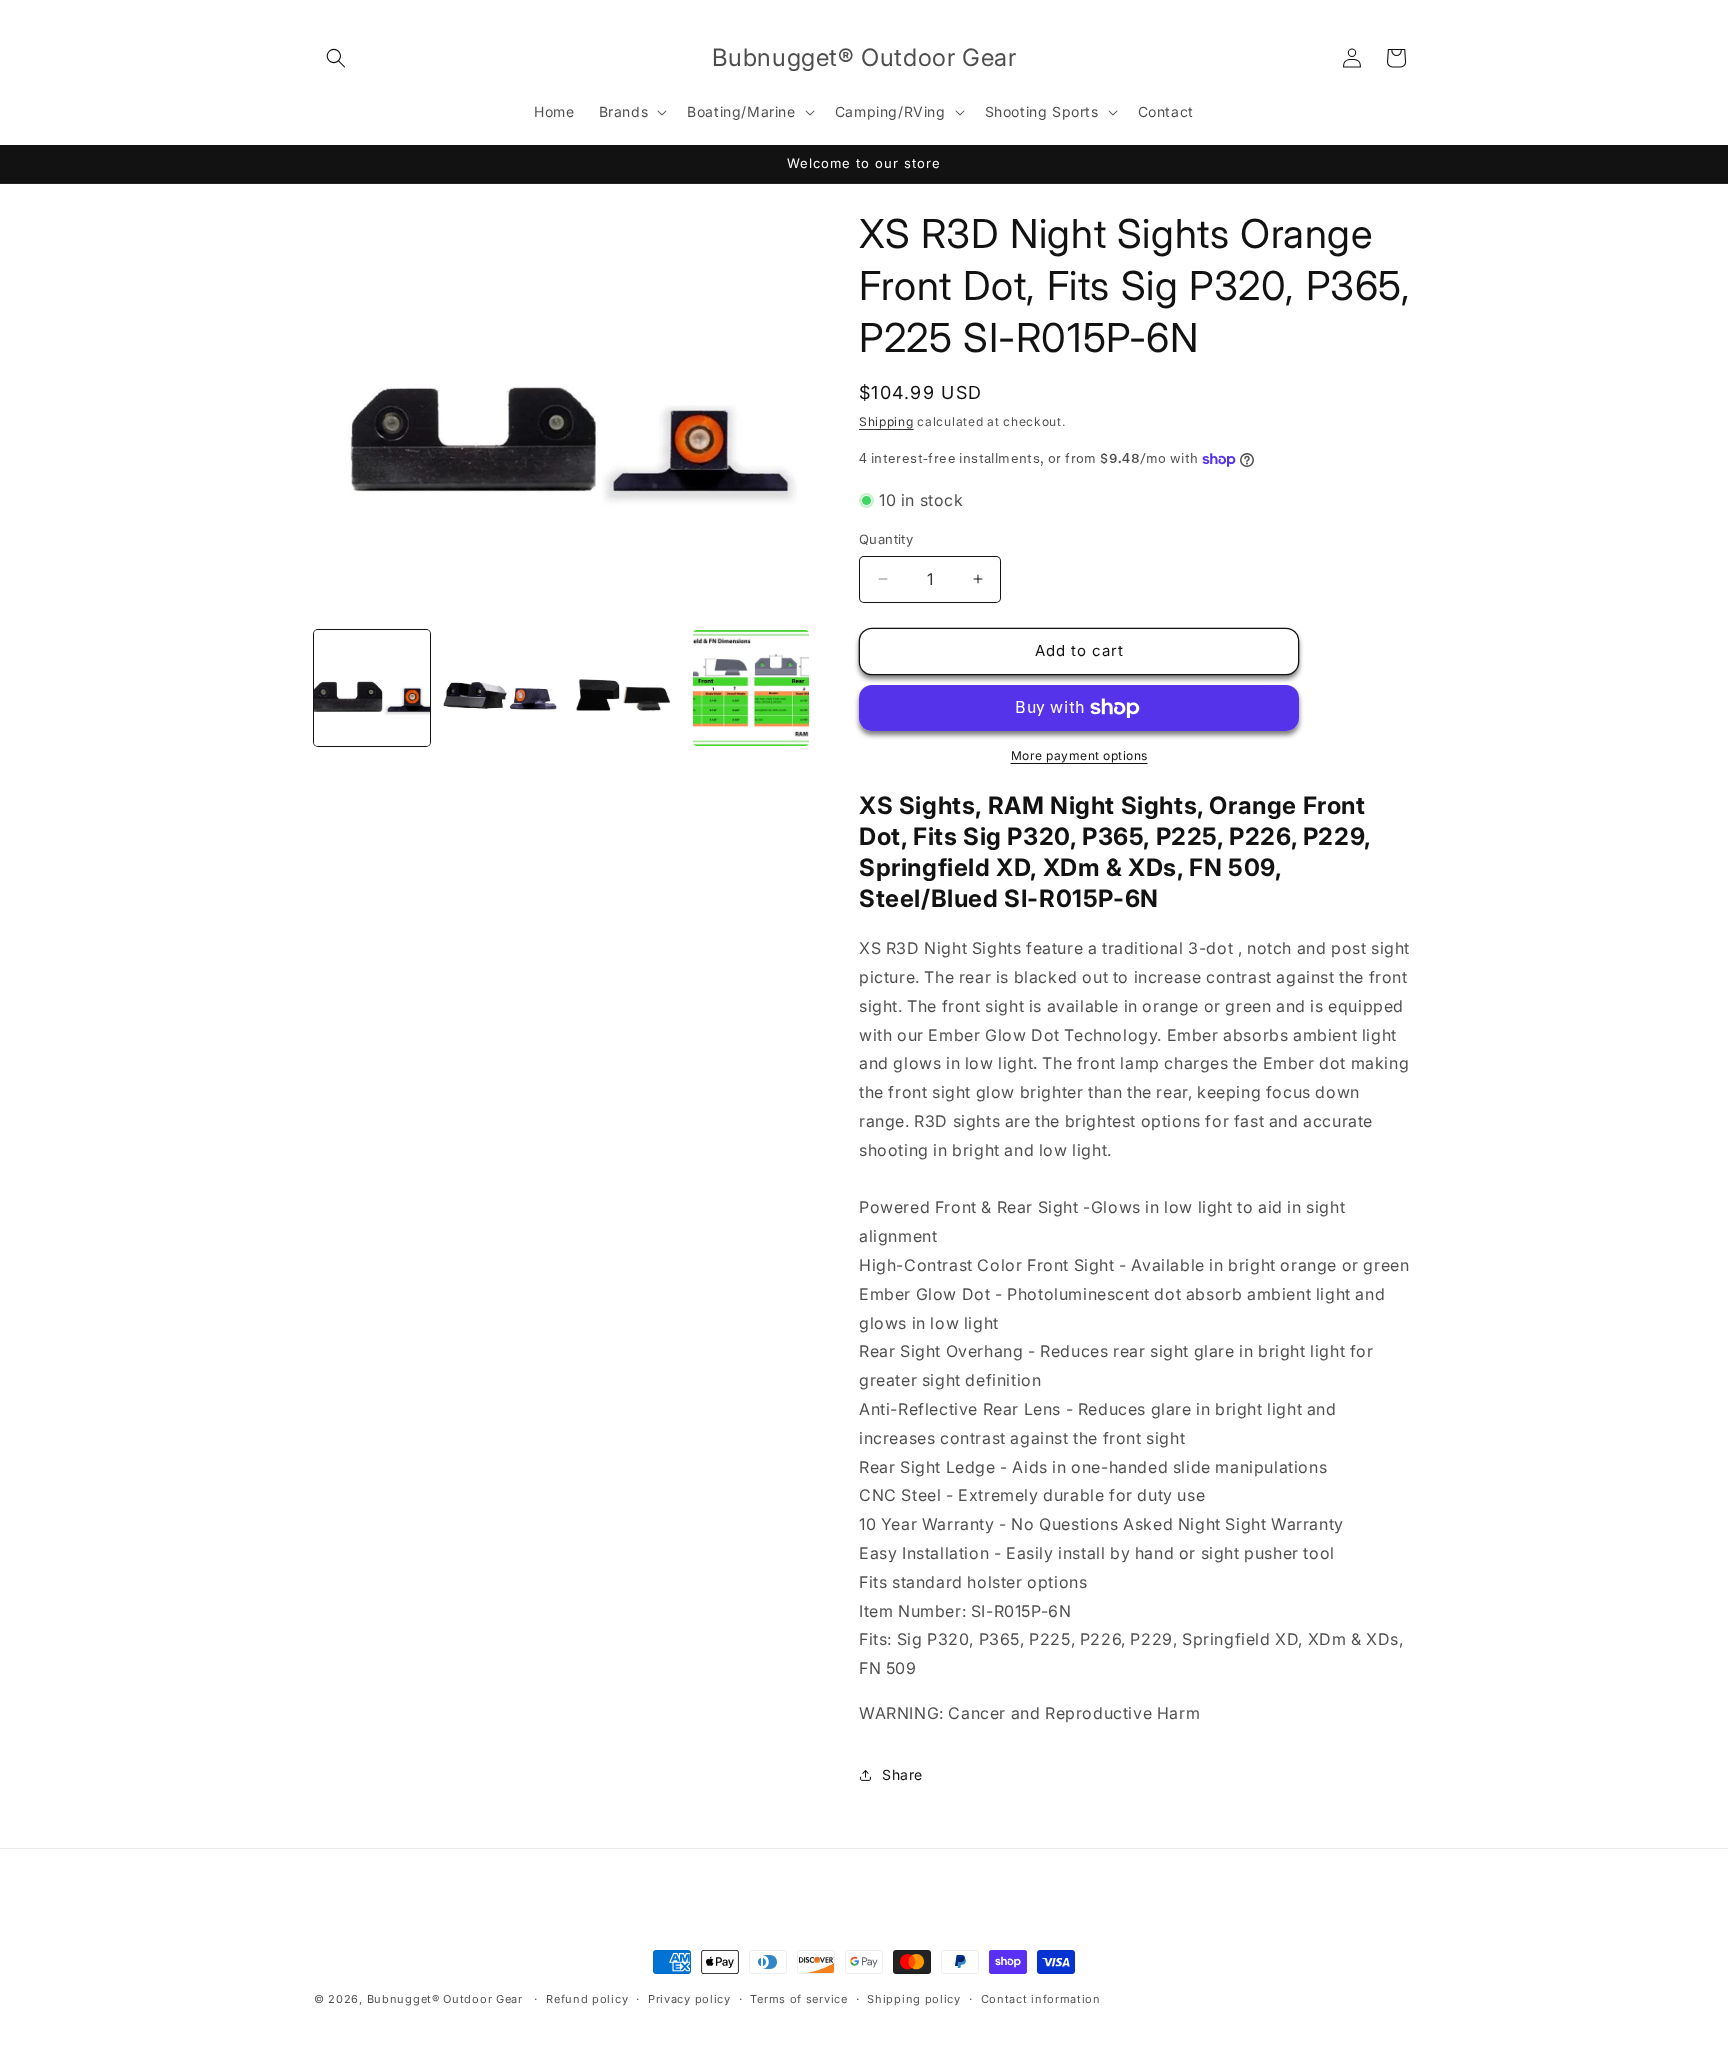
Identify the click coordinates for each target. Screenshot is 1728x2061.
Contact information (1041, 1999)
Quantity (886, 539)
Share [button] (902, 1774)
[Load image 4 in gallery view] (751, 688)
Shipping (886, 421)
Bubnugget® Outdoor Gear (445, 1999)
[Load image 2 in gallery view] (498, 688)
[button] (336, 58)
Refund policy (587, 1999)
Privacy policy (689, 1999)
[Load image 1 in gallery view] (372, 688)
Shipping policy (914, 1999)
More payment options (1079, 755)
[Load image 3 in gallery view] (625, 688)
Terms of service (798, 1999)
